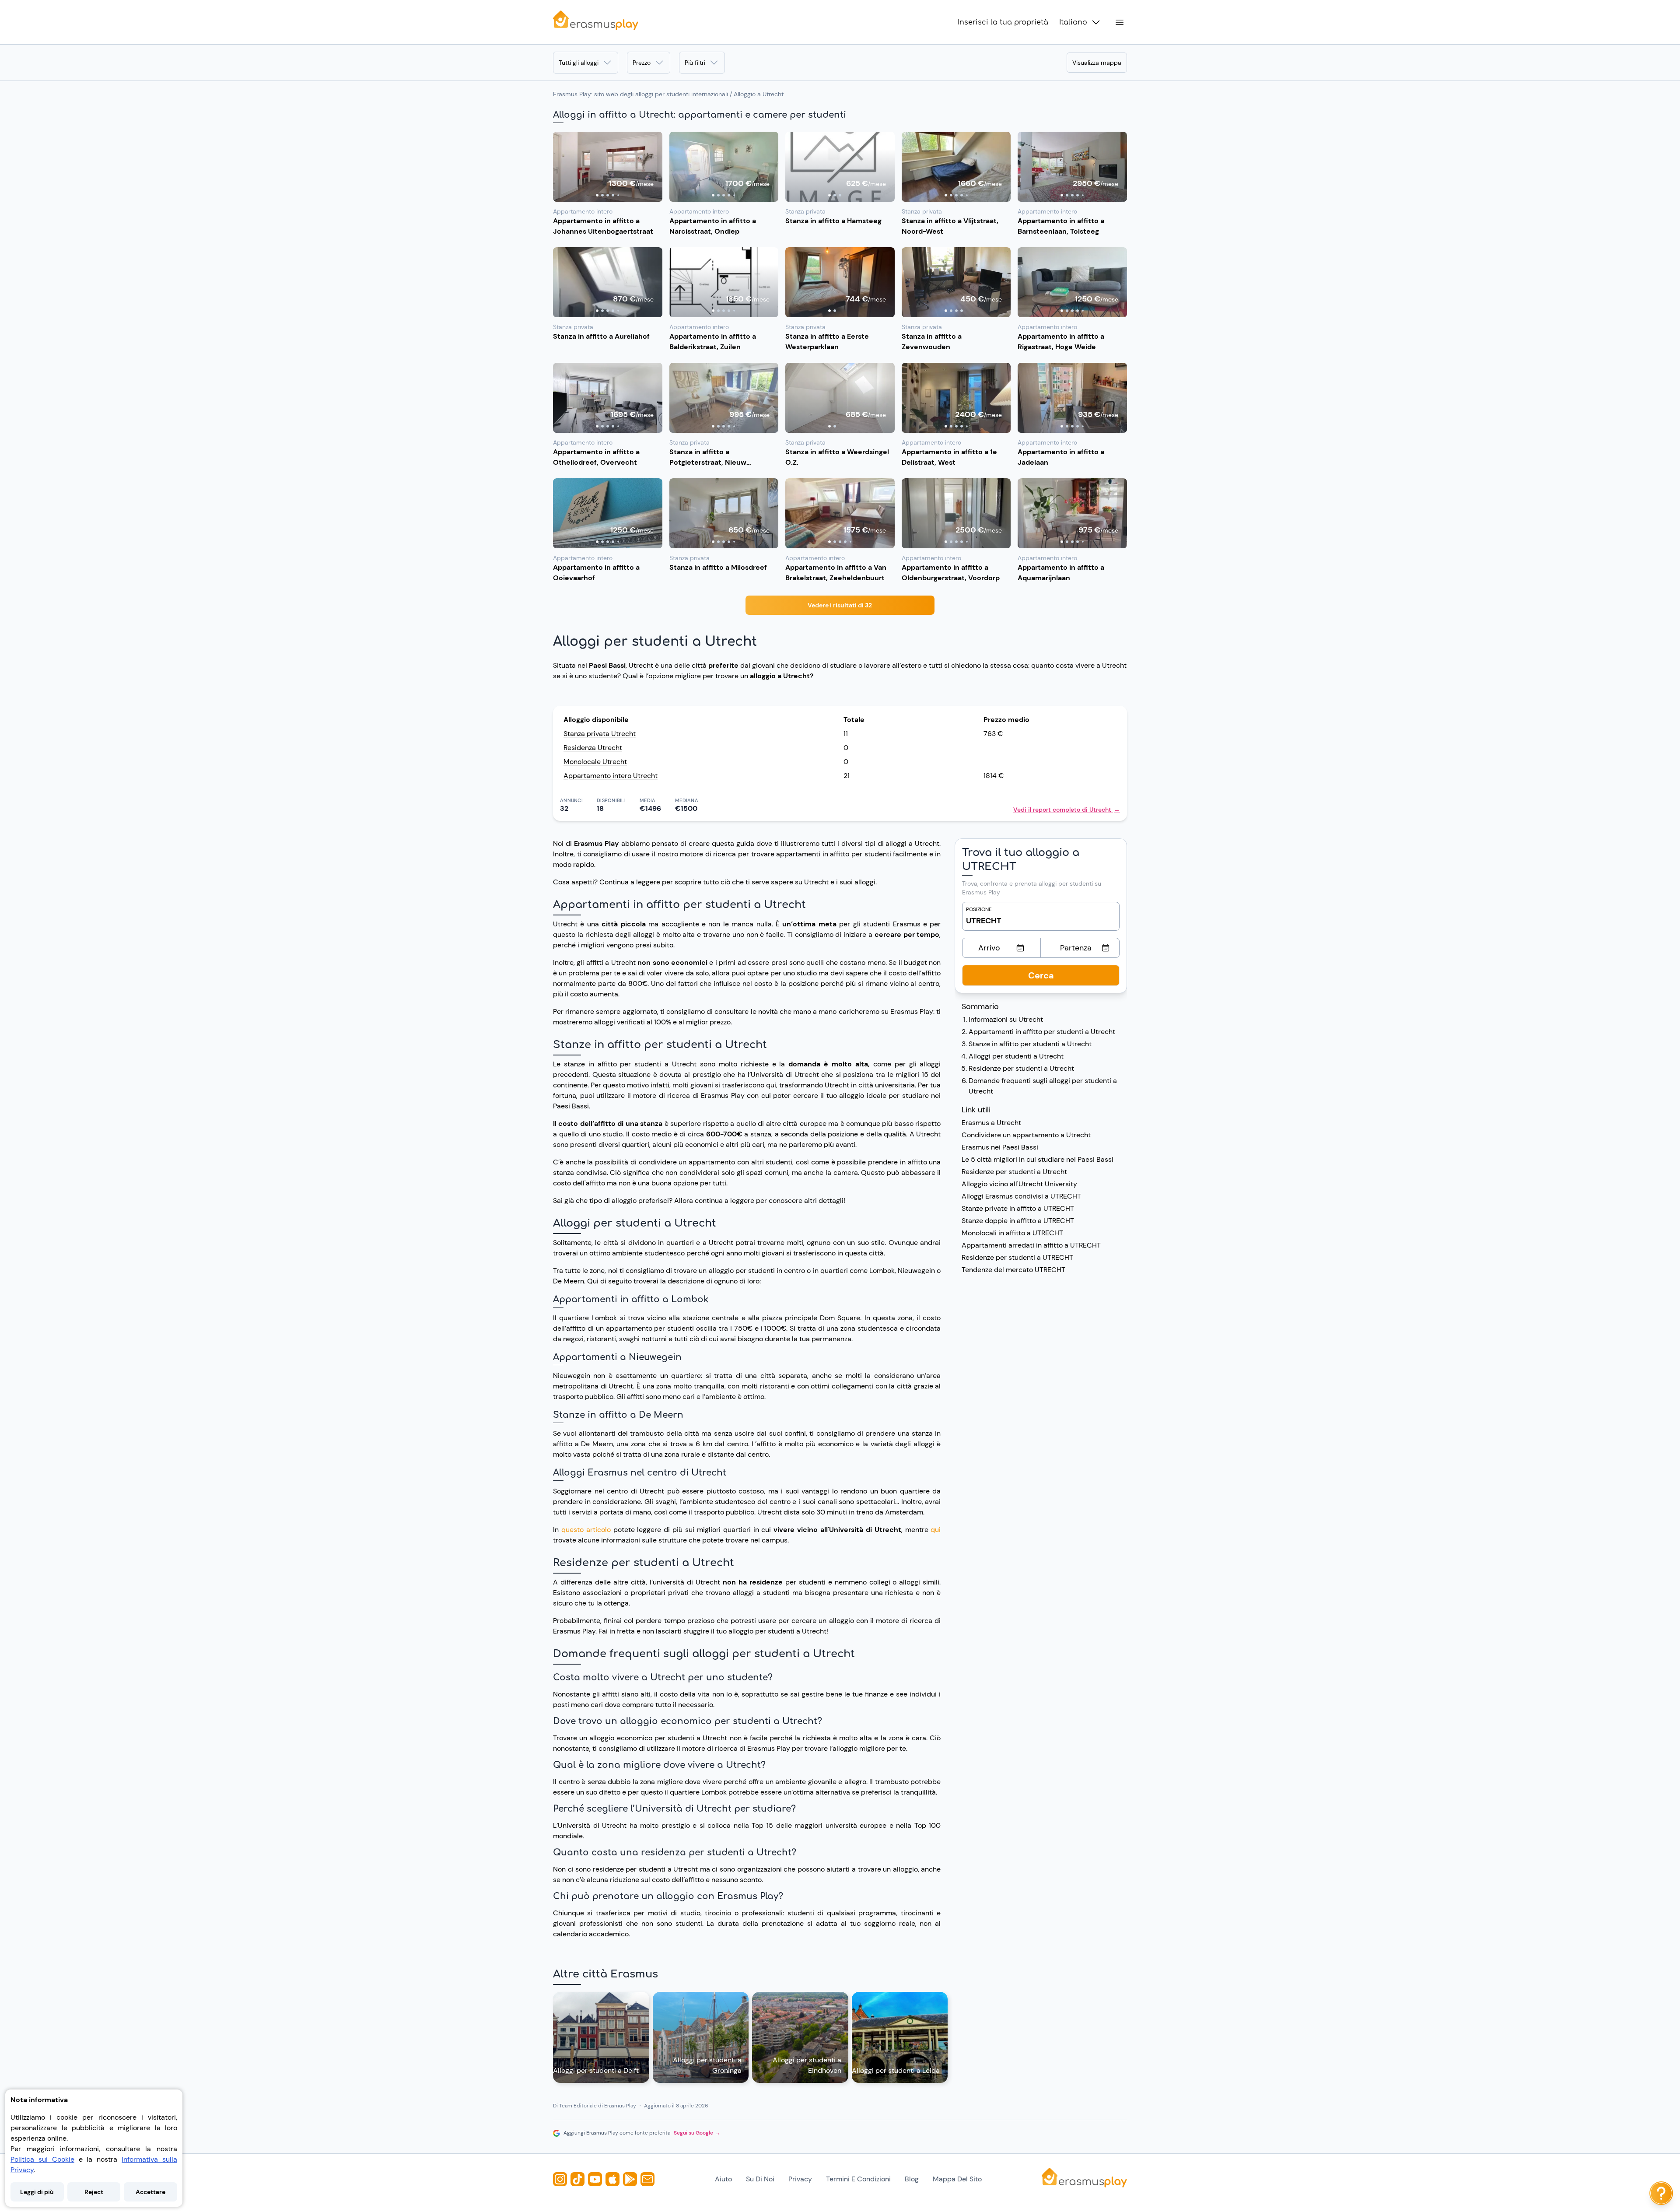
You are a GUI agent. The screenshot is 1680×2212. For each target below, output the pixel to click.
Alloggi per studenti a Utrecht (1016, 1056)
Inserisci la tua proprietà (1003, 22)
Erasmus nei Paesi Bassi (1000, 1147)
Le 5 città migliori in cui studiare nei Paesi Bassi (1038, 1159)
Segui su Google (697, 2133)
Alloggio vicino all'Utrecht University (1019, 1184)
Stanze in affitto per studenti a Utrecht (1030, 1044)
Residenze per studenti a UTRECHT (1017, 1257)
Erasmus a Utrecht (991, 1123)
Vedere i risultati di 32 (840, 605)
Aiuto (723, 2179)
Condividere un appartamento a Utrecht (1026, 1135)
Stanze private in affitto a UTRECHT (1018, 1208)
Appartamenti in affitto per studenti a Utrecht (1042, 1032)
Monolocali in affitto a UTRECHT (1012, 1233)
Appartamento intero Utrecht (611, 776)
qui (936, 1530)
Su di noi (760, 2179)
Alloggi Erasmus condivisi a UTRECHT (1021, 1196)
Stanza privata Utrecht (600, 734)
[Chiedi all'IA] (1661, 2193)
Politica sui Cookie (42, 2159)
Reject (94, 2192)
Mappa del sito (957, 2179)
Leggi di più (37, 2192)
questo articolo (586, 1530)
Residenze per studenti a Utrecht (1021, 1068)
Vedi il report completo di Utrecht (1067, 810)
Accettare (150, 2192)
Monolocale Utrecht (595, 762)
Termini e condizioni (858, 2179)
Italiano (1073, 22)
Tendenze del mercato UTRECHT (1013, 1270)
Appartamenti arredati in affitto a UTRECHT (1031, 1245)
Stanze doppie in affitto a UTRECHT (1018, 1221)
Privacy (800, 2179)
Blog (912, 2179)
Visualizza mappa (1097, 63)
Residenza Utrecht (593, 748)
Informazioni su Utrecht (1006, 1019)
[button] (608, 167)
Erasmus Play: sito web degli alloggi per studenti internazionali (640, 94)
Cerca (1041, 975)
